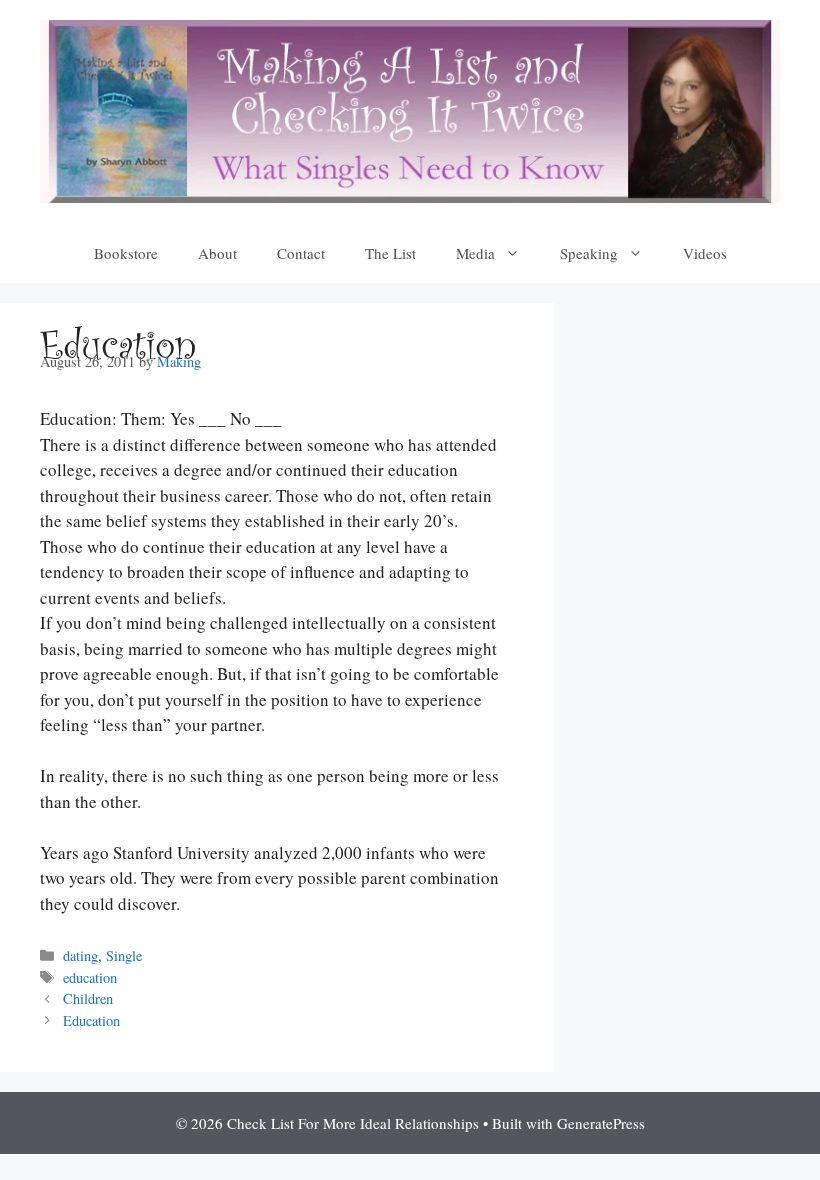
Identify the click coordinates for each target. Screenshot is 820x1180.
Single (124, 955)
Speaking (589, 253)
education (90, 977)
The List (390, 253)
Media (475, 253)
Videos (705, 253)
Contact (301, 253)
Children (88, 998)
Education (91, 1020)
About (217, 253)
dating (80, 955)
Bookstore (126, 253)
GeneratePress (601, 1123)
